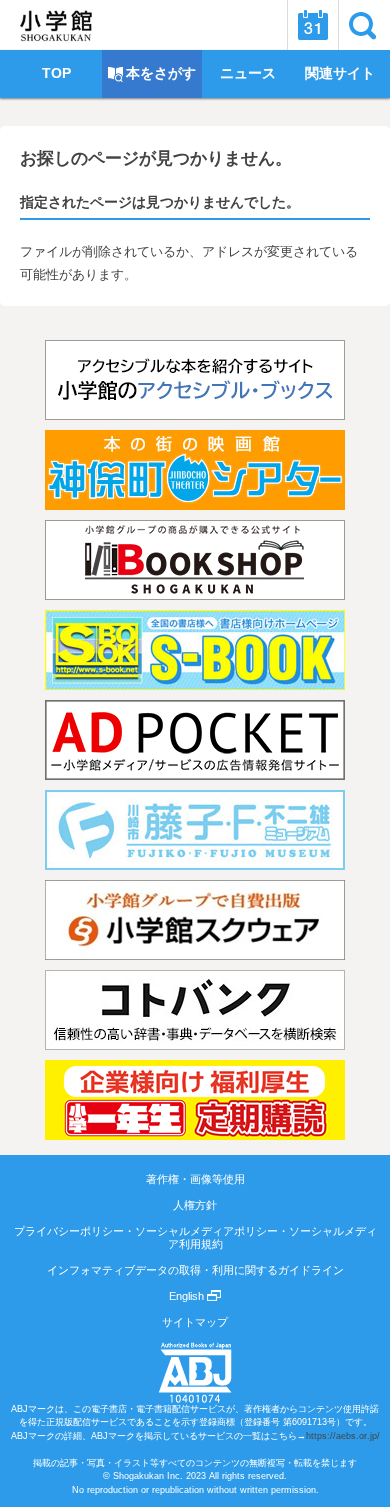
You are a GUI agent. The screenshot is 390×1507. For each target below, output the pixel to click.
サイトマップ (195, 1322)
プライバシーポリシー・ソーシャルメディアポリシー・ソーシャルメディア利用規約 (195, 1237)
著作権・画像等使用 (195, 1179)
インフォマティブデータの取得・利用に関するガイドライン (195, 1270)
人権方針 (195, 1205)
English (188, 1296)
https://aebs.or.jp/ (343, 1436)
